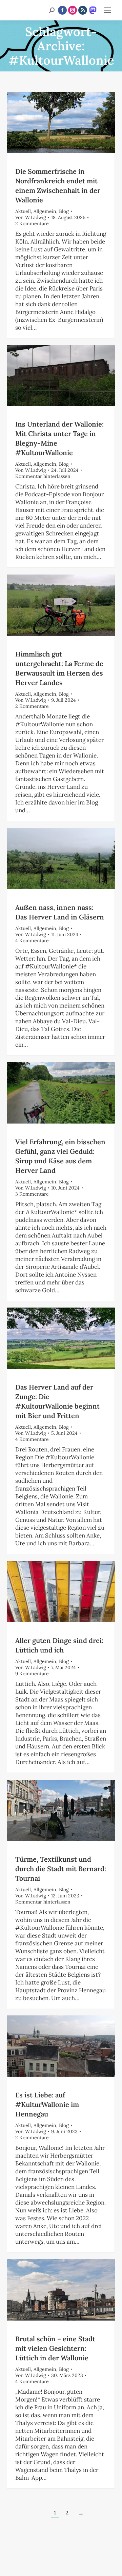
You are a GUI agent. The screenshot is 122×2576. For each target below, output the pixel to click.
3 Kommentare (32, 1194)
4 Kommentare (32, 941)
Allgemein (45, 211)
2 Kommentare (32, 223)
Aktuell (23, 211)
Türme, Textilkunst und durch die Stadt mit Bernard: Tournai (61, 1869)
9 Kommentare (32, 1674)
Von (31, 217)
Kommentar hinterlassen (43, 476)
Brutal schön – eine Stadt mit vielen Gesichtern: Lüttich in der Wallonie (55, 2348)
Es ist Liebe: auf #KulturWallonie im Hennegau (47, 2104)
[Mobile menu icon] (107, 10)
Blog (64, 211)
